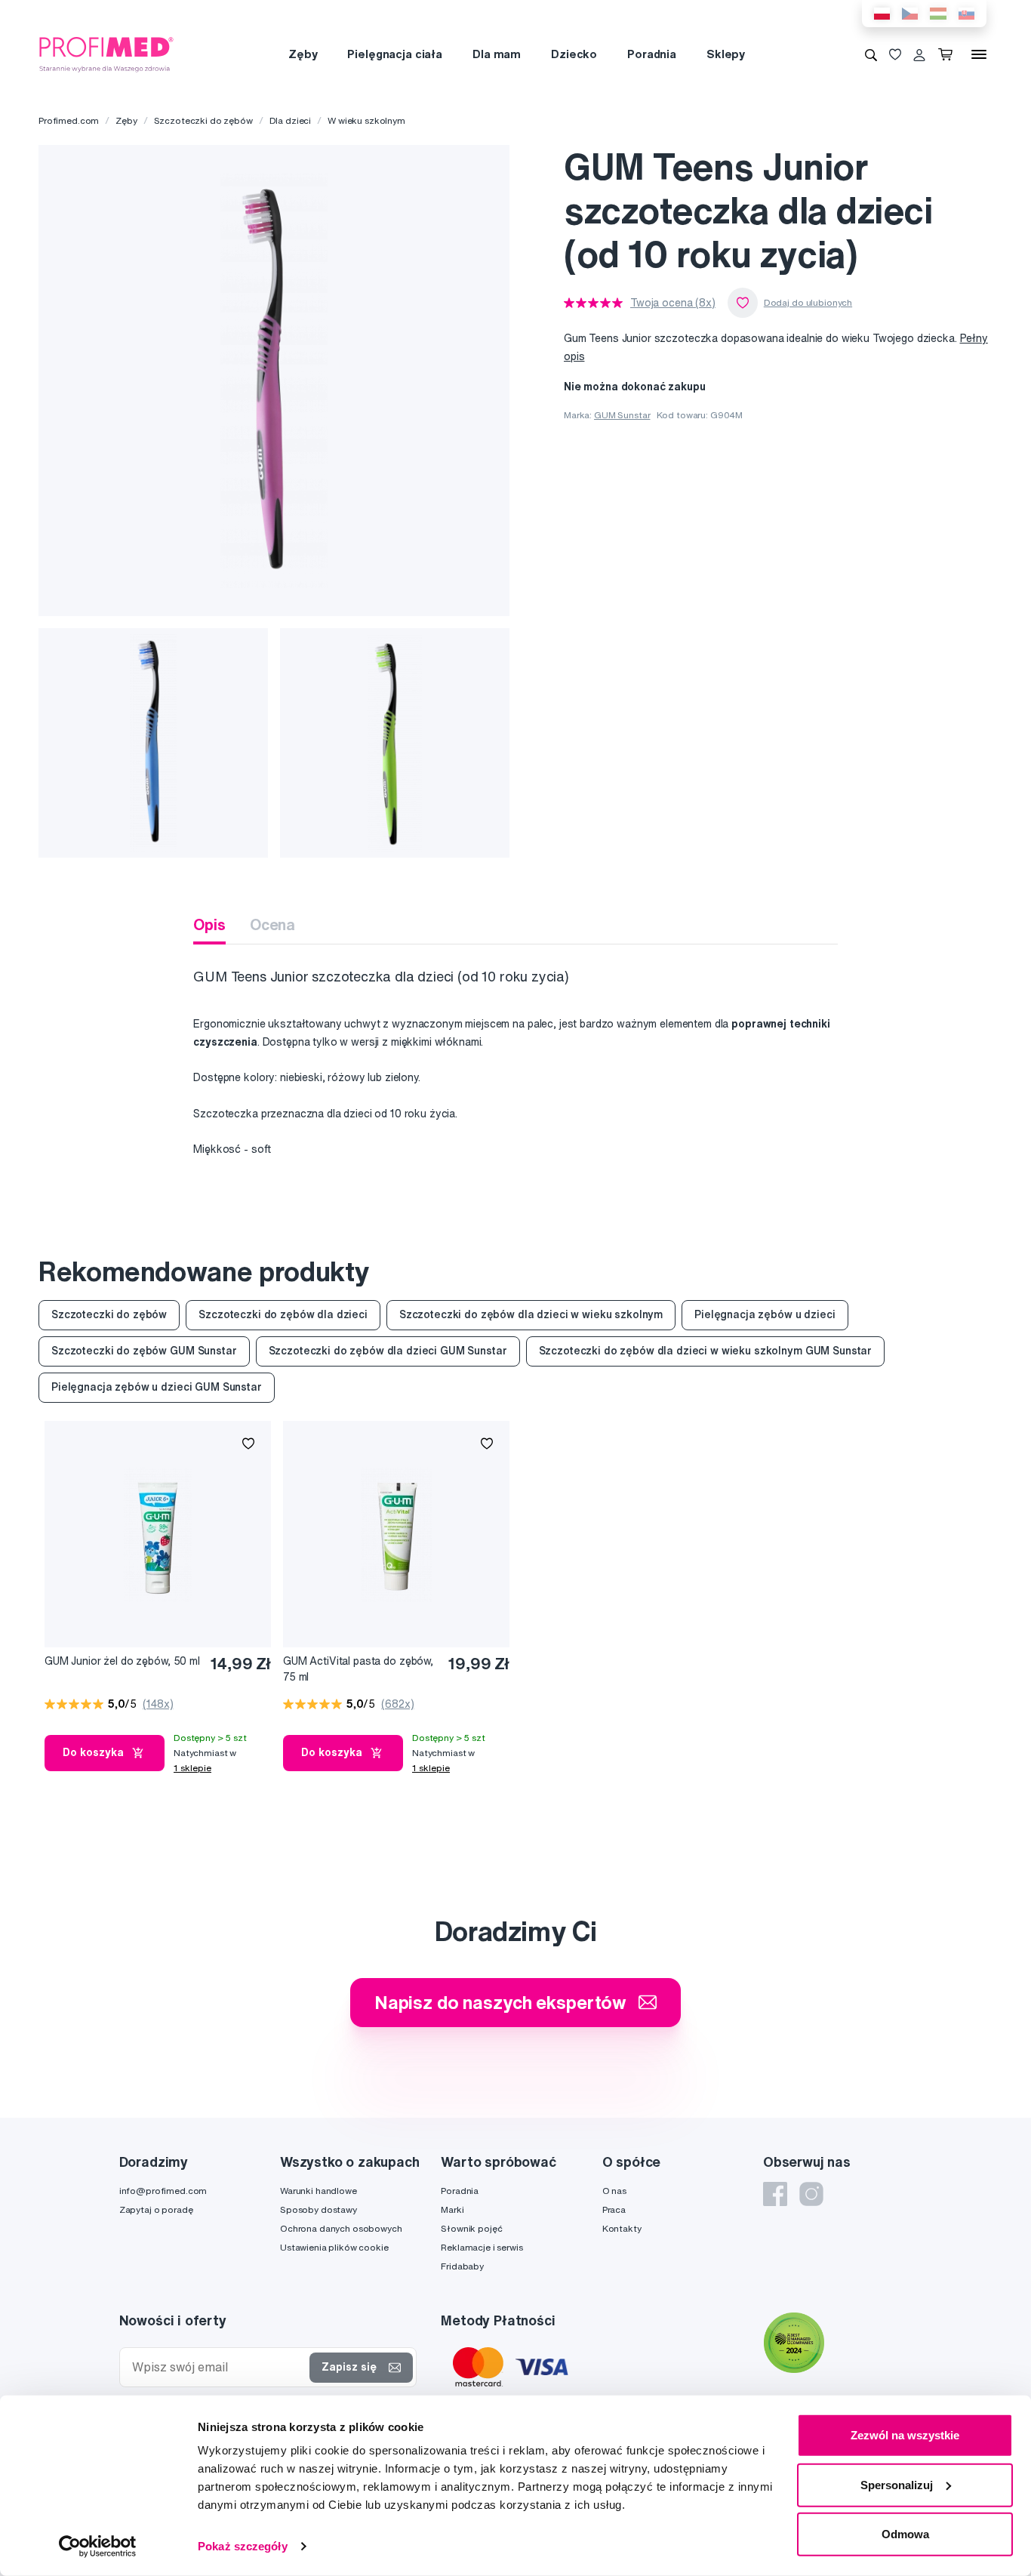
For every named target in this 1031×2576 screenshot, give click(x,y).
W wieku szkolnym (366, 120)
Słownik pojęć (471, 2228)
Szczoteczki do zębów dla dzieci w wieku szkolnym (531, 1314)
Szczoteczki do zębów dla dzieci (283, 1314)
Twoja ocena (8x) (673, 303)
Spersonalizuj (897, 2484)
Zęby (303, 54)
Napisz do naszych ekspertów (500, 2002)
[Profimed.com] (106, 54)
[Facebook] (775, 2194)
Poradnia (652, 54)
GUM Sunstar (622, 415)
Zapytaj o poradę (156, 2209)
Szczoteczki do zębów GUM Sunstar (144, 1351)
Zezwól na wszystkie (905, 2435)
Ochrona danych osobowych (341, 2228)
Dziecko (574, 54)
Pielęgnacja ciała (395, 54)
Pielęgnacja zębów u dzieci (765, 1314)
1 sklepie (192, 1768)
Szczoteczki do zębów (203, 120)
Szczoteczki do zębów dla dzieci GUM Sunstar (388, 1351)
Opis (209, 924)
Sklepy (726, 54)
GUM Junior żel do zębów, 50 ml (122, 1661)
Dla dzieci (291, 120)
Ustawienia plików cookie (334, 2247)
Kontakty (622, 2228)
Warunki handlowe (319, 2191)
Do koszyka (93, 1752)
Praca (614, 2209)
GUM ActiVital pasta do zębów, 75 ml (358, 1669)
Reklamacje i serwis (482, 2247)
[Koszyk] (948, 54)
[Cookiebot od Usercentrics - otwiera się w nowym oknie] (98, 2547)
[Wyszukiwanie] (871, 54)
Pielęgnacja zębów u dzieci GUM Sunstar (157, 1387)
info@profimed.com (163, 2191)
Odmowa (905, 2534)
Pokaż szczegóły (243, 2546)
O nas (614, 2191)
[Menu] (979, 54)
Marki (452, 2209)
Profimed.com (69, 120)
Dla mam (497, 54)
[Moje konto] (919, 54)
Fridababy (462, 2266)
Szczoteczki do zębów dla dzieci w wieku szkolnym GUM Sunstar (706, 1351)
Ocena (272, 924)
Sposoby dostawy (319, 2209)
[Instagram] (811, 2194)
